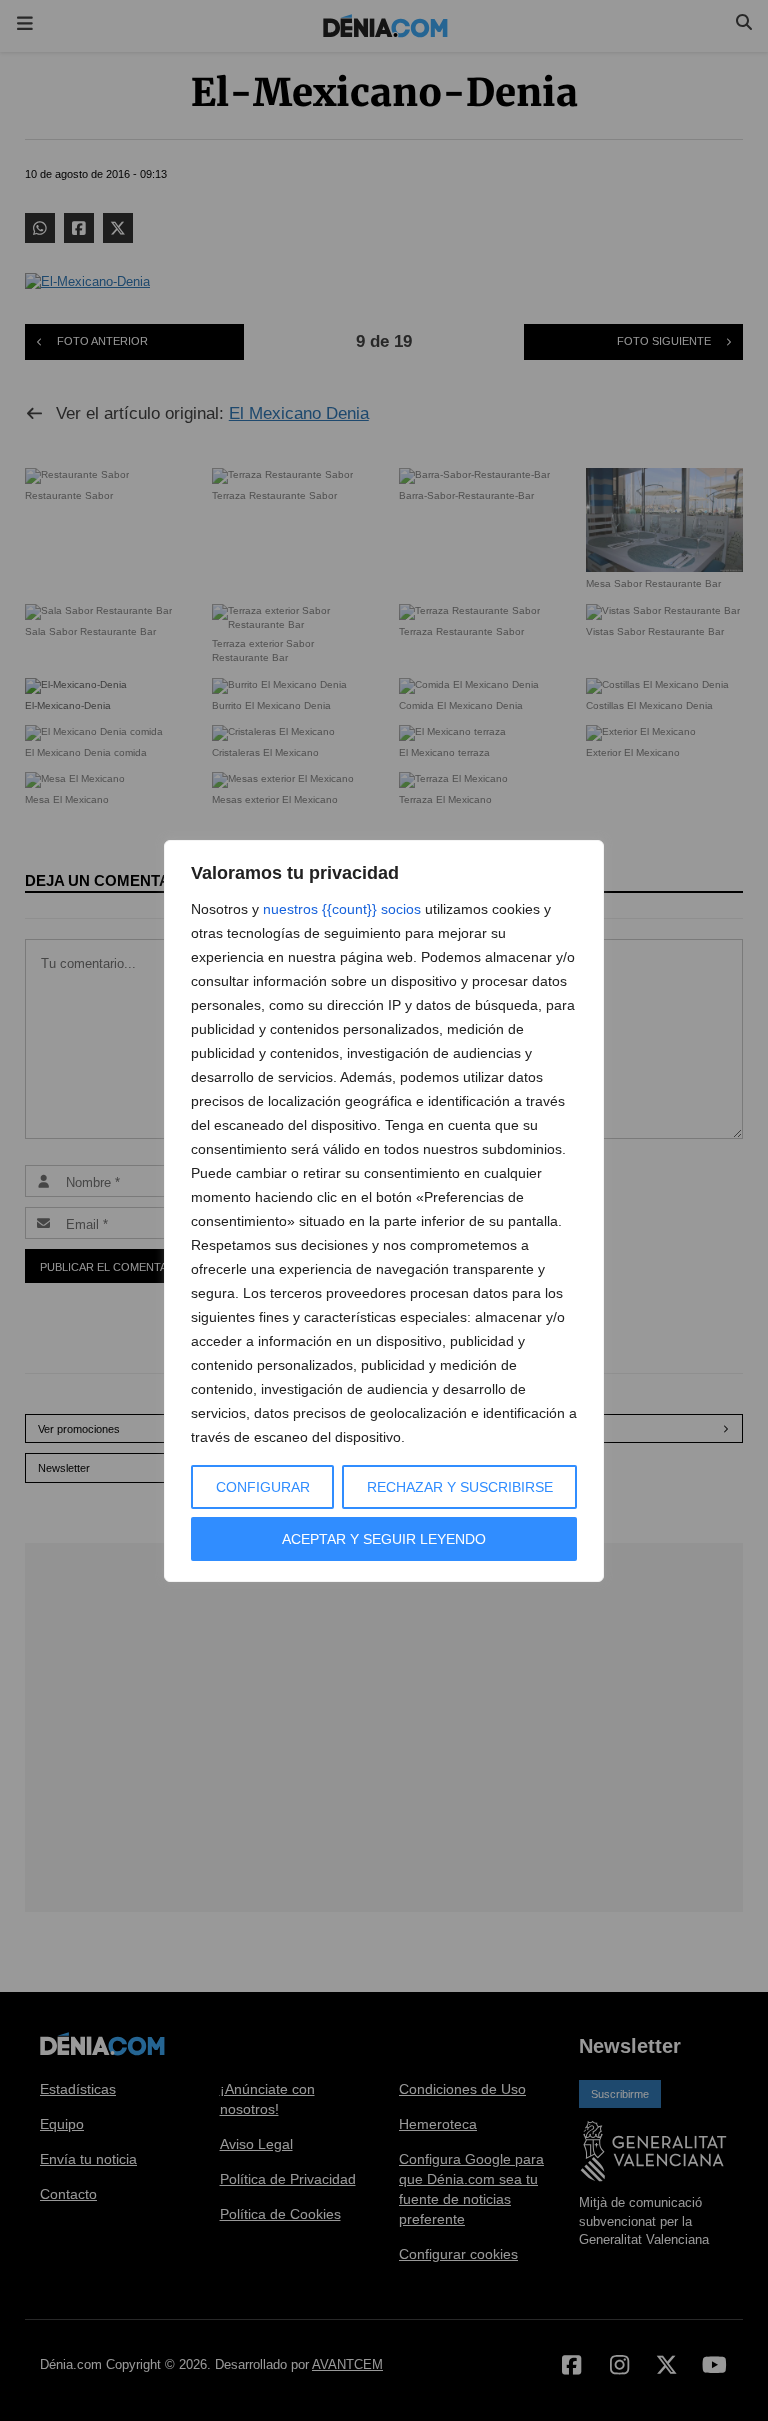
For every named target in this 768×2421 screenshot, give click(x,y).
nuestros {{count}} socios (342, 909)
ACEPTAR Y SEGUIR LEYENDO (384, 1539)
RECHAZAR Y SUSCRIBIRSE (460, 1487)
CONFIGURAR (263, 1487)
